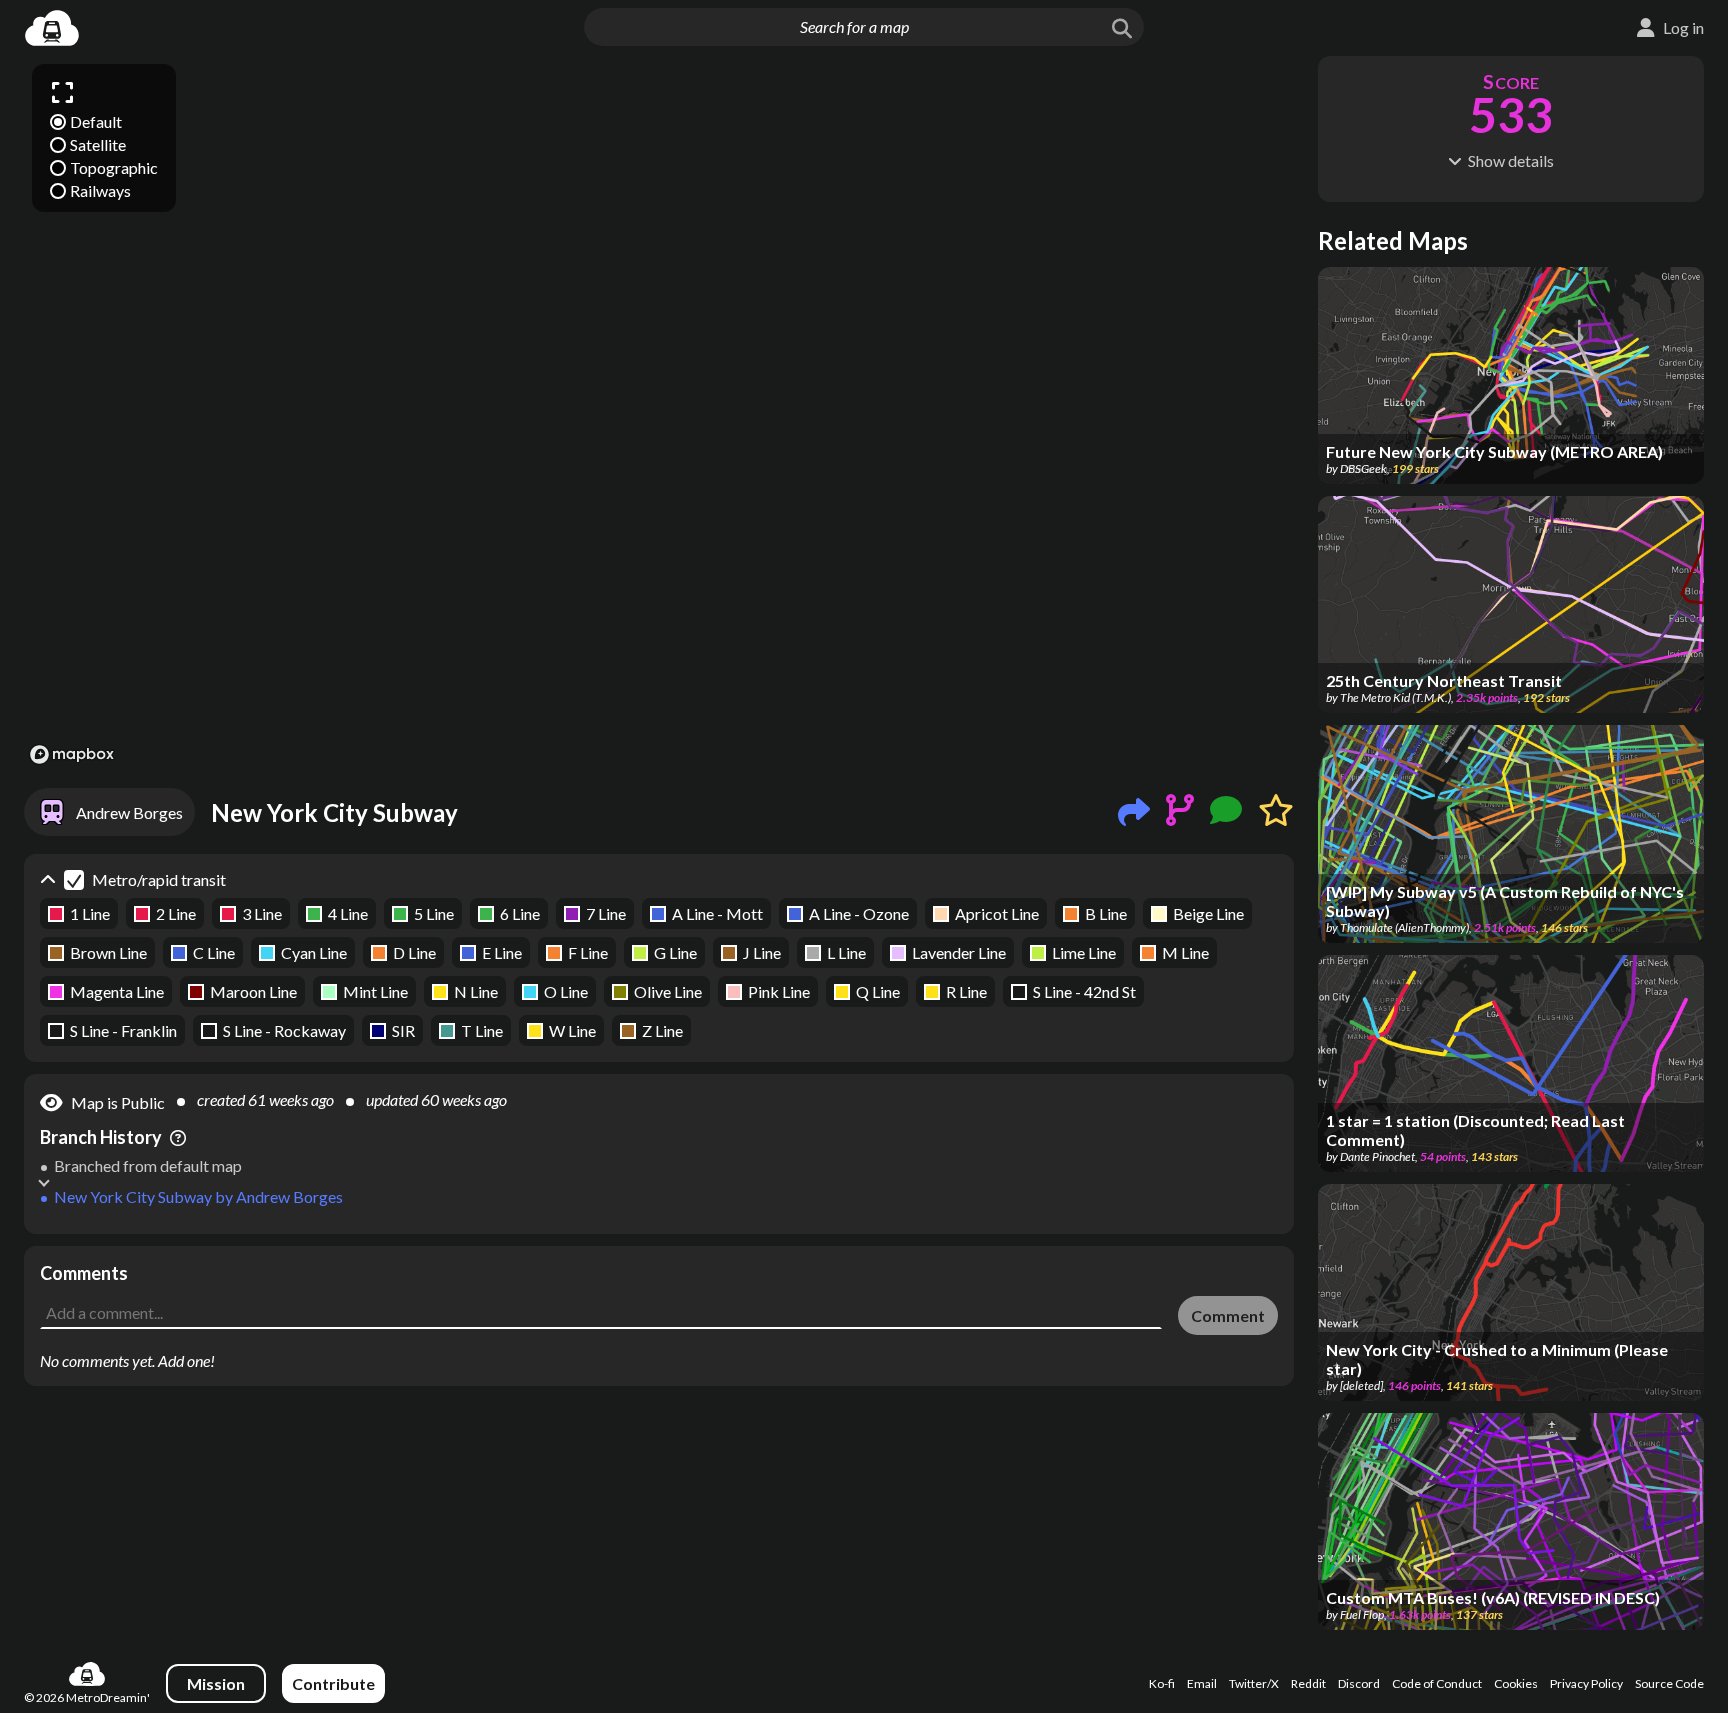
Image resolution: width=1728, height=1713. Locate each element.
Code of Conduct (1437, 1683)
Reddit (1308, 1683)
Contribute (333, 1683)
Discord (1359, 1683)
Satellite (98, 144)
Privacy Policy (1586, 1683)
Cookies (1516, 1683)
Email (1202, 1683)
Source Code (1669, 1683)
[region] (659, 413)
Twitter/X (1254, 1683)
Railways (100, 190)
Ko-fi (1162, 1683)
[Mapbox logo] (72, 754)
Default (96, 121)
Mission (216, 1683)
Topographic (114, 167)
